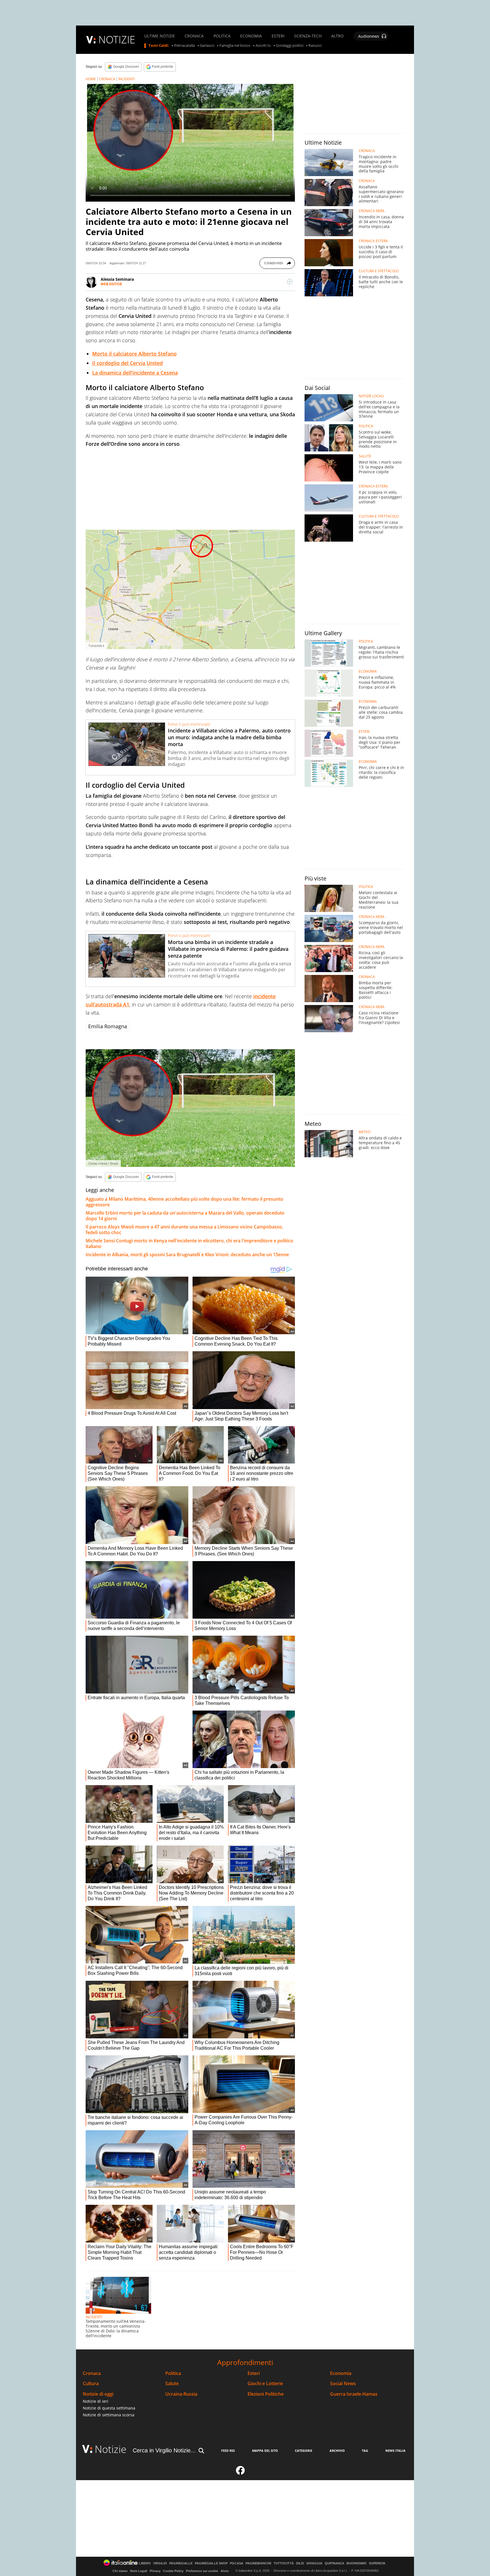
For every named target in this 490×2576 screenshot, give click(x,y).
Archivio (337, 2451)
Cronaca (92, 2373)
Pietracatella (184, 46)
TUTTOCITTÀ (284, 2563)
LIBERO (145, 2563)
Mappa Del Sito (265, 2451)
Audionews (369, 36)
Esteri (254, 2373)
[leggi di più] (290, 282)
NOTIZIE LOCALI (371, 396)
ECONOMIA (251, 36)
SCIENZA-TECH (308, 36)
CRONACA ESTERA (373, 241)
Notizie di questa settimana (109, 2408)
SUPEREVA (377, 2563)
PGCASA (237, 2563)
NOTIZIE (117, 40)
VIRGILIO (160, 2563)
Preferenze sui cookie (202, 2571)
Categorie (304, 2451)
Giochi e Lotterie (265, 2384)
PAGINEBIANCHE (258, 2563)
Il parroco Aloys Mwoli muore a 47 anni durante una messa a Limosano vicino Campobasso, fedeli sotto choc (184, 1230)
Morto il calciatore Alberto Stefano (134, 354)
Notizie (111, 2449)
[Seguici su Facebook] (240, 2473)
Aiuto (225, 2571)
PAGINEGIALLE (181, 2563)
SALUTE (365, 456)
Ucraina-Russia (181, 2394)
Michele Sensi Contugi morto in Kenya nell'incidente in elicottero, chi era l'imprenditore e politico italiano (189, 1243)
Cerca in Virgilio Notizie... (164, 2450)
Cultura (91, 2384)
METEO (365, 1132)
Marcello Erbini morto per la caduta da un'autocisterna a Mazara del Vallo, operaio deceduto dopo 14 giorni (185, 1216)
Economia (341, 2373)
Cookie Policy (173, 2571)
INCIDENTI (126, 79)
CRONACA (194, 36)
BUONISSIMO (357, 2563)
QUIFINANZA (334, 2563)
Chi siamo (120, 2571)
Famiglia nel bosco (235, 46)
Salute (172, 2384)
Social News (343, 2384)
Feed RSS (228, 2451)
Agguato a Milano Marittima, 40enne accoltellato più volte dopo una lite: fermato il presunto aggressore (184, 1202)
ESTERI (278, 36)
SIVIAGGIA (314, 2563)
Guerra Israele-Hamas (354, 2394)
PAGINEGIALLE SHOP (211, 2563)
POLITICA (222, 36)
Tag (365, 2451)
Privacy (155, 2571)
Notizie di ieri (96, 2401)
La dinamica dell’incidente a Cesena (135, 373)
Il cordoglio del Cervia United (127, 363)
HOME (91, 79)
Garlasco (207, 46)
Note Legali (139, 2571)
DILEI (300, 2563)
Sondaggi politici (290, 46)
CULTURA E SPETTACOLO (379, 271)
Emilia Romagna (108, 1026)
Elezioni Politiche (266, 2394)
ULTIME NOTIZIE (160, 36)
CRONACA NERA (372, 211)
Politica (173, 2373)
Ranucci (315, 46)
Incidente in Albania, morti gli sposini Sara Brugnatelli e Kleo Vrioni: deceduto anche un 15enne (187, 1255)
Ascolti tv (263, 46)
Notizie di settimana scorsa (109, 2415)
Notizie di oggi (98, 2394)
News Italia (395, 2451)
